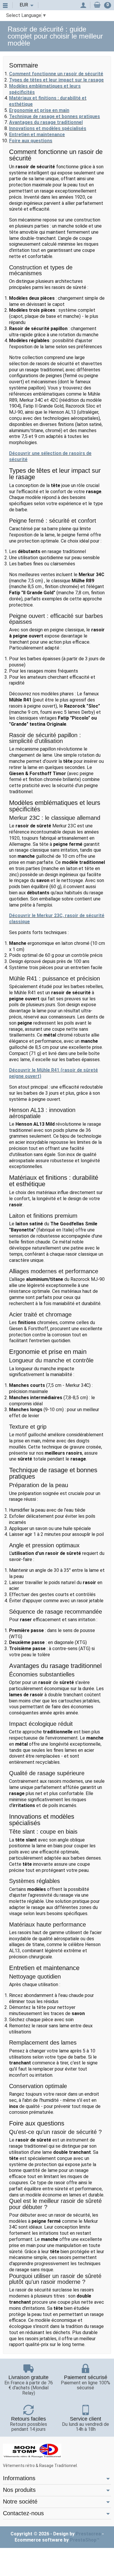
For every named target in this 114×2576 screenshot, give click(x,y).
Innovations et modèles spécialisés (48, 128)
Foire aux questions (31, 141)
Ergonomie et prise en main (39, 110)
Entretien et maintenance (37, 135)
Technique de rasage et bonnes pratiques (55, 116)
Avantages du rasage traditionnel (46, 122)
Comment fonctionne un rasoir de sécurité (56, 74)
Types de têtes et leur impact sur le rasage (56, 80)
